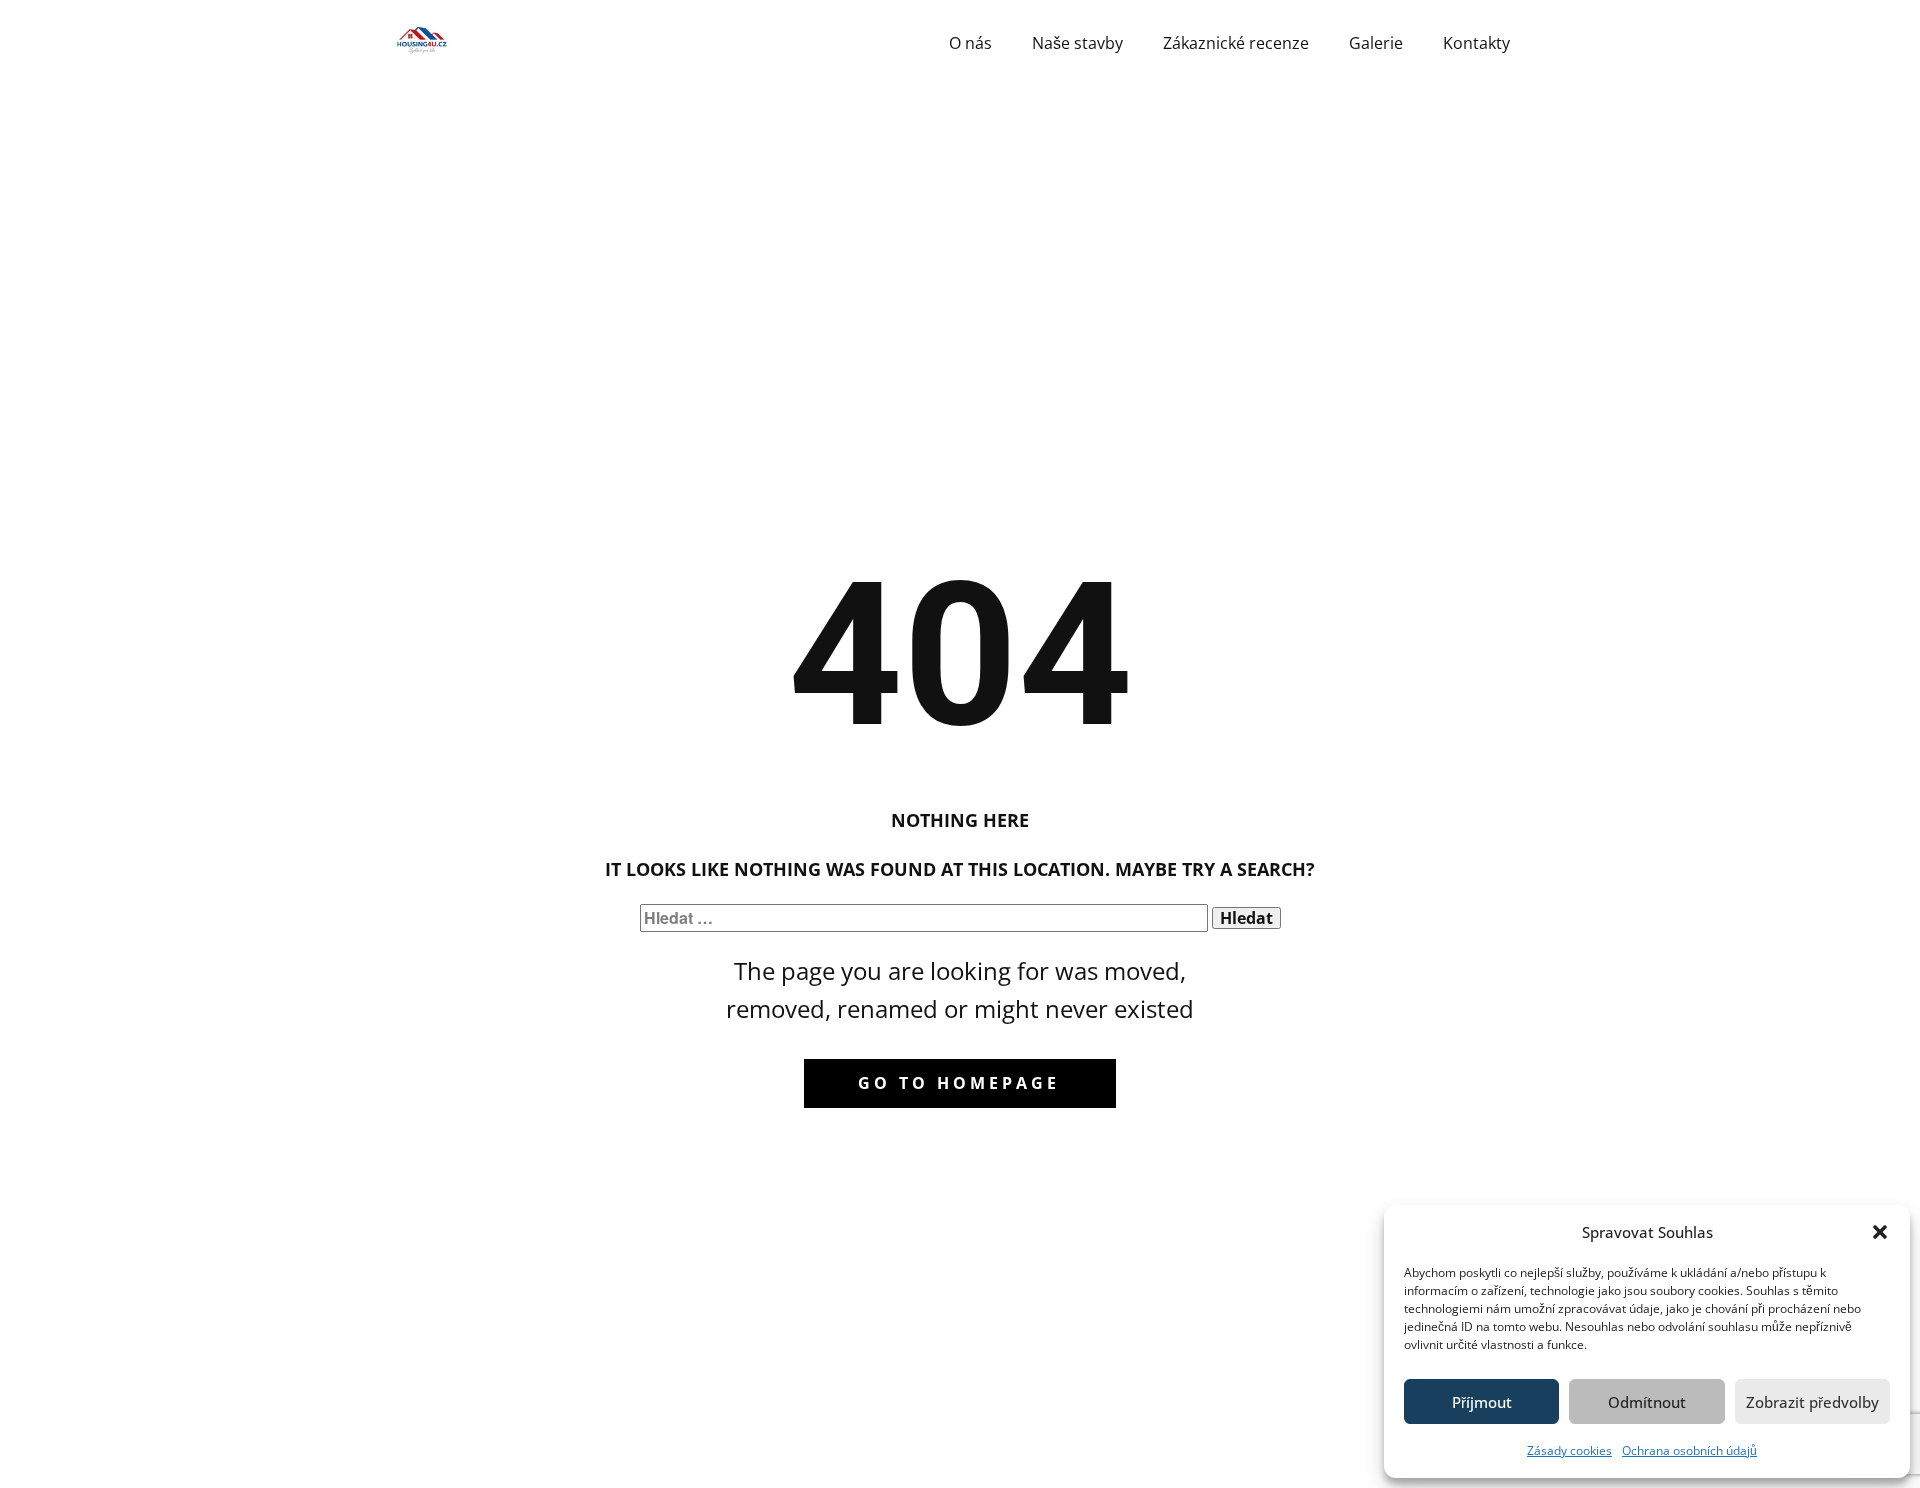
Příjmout (1482, 1402)
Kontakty (1476, 43)
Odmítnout (1647, 1402)
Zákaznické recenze (1236, 43)
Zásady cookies (1569, 1450)
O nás (970, 43)
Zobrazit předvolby (1812, 1402)
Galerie (1376, 43)
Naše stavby (1077, 43)
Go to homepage (959, 1083)
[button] (1880, 1232)
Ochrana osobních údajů (1689, 1450)
